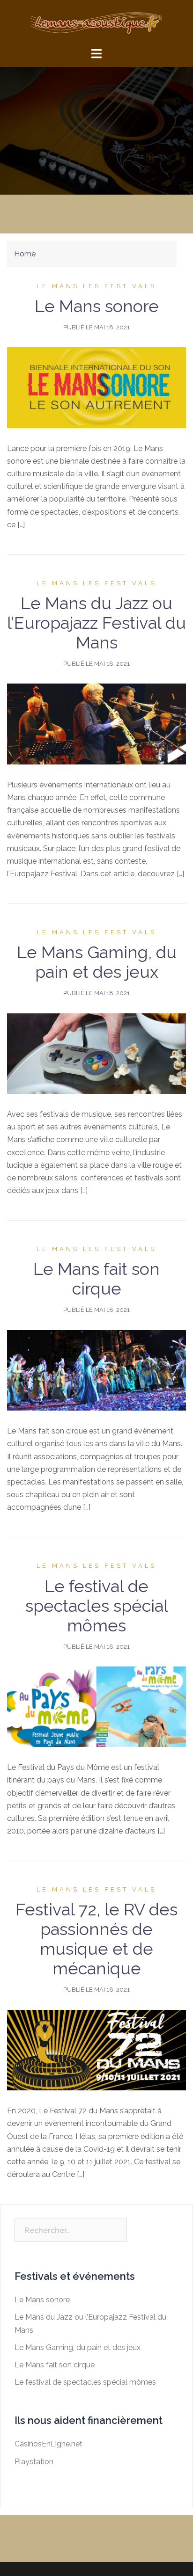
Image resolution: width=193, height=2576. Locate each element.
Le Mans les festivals (96, 286)
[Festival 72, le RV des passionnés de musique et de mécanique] (96, 2049)
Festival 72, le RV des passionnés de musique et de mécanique (96, 1939)
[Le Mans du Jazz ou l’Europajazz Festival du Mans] (96, 724)
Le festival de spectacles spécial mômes (97, 1606)
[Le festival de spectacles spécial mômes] (96, 1706)
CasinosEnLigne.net (48, 2444)
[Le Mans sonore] (96, 387)
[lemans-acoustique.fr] (96, 23)
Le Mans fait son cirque (96, 1279)
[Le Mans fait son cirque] (96, 1370)
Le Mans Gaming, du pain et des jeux (97, 962)
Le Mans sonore (97, 306)
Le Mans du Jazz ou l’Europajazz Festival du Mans (96, 623)
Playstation (34, 2462)
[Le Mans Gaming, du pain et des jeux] (96, 1053)
